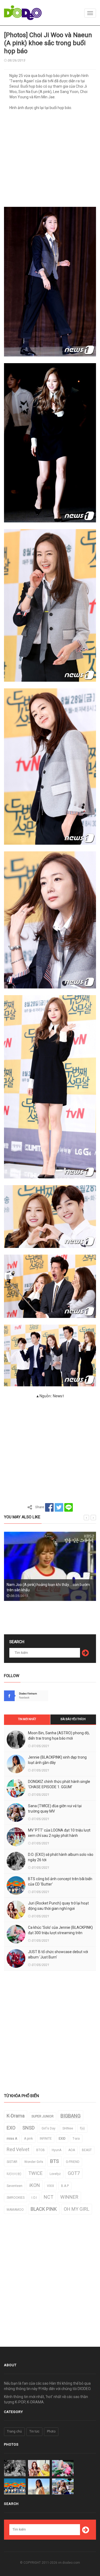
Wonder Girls (34, 2162)
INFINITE (46, 2139)
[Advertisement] (50, 160)
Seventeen (15, 2186)
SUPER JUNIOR (43, 2116)
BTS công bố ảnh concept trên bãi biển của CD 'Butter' (60, 1881)
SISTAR (12, 2162)
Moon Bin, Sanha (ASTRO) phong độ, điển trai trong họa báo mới (59, 1736)
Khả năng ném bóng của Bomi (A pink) (39, 1590)
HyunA (57, 2150)
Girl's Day (49, 2128)
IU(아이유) (14, 2174)
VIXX (51, 2186)
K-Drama (16, 2116)
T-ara (76, 2139)
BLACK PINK (44, 2209)
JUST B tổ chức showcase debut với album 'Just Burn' (58, 1954)
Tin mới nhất (27, 1719)
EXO (11, 2128)
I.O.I (34, 2198)
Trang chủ (14, 2431)
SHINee (68, 2128)
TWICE (35, 2173)
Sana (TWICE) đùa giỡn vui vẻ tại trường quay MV (55, 1809)
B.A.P (65, 2186)
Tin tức (34, 2431)
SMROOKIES (16, 2198)
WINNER (69, 2197)
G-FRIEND (73, 2162)
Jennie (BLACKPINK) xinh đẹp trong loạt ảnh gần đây (57, 1760)
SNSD (29, 2128)
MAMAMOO (15, 2210)
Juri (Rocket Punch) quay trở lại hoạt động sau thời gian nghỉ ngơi (58, 1906)
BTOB (41, 2150)
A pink (28, 2139)
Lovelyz (55, 2174)
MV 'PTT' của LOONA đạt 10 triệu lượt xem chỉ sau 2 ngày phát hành (59, 1833)
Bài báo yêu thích (73, 1719)
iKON (35, 2185)
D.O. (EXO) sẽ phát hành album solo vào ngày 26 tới (61, 1857)
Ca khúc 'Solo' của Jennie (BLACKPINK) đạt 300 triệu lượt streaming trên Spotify (60, 1933)
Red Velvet (18, 2149)
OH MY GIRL (77, 2209)
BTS (55, 2161)
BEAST (87, 2150)
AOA (72, 2150)
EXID (62, 2139)
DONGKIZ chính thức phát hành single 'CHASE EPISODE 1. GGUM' (59, 1784)
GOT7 (74, 2173)
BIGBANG (71, 2116)
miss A (12, 2139)
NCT (49, 2197)
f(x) (82, 2128)
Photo (51, 2431)
